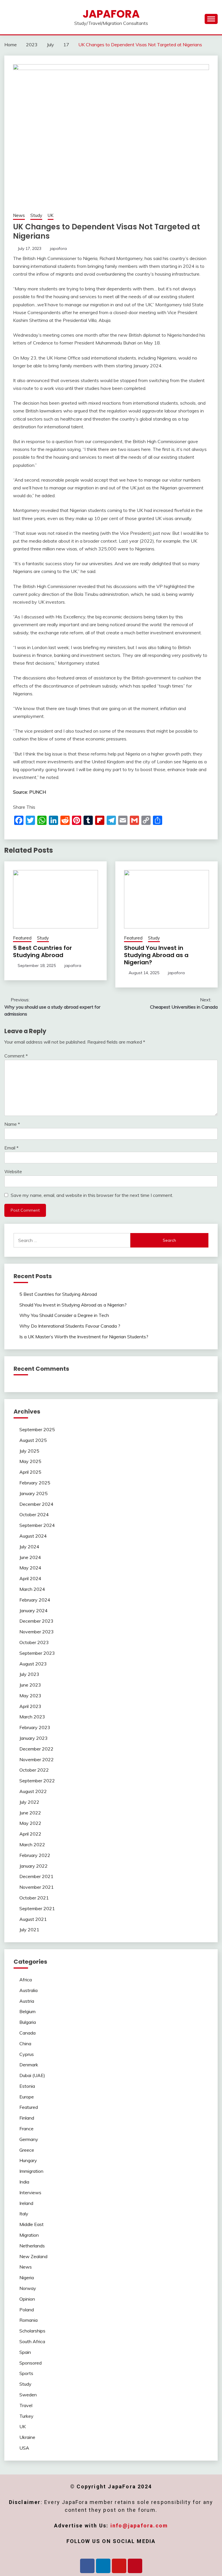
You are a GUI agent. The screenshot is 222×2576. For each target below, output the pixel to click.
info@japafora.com (139, 2526)
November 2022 (37, 1759)
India (24, 2182)
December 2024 (36, 1504)
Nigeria (27, 2278)
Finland (27, 2118)
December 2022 (36, 1749)
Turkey (26, 2416)
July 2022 (29, 1802)
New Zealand (33, 2256)
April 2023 (30, 1706)
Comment (16, 1056)
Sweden (28, 2395)
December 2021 (36, 1876)
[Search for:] (72, 1240)
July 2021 (29, 1930)
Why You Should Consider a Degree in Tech (64, 1315)
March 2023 (32, 1717)
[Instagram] (119, 2566)
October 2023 (34, 1642)
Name (12, 1124)
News (19, 215)
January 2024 (34, 1611)
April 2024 (30, 1578)
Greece (27, 2150)
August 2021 (33, 1919)
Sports (26, 2373)
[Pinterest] (135, 2566)
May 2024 (30, 1568)
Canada (27, 2033)
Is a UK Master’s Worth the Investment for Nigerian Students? (84, 1337)
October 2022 (34, 1770)
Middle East (32, 2224)
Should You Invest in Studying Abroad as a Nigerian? (156, 955)
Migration (29, 2235)
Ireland (26, 2203)
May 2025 (30, 1461)
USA (24, 2448)
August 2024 (33, 1536)
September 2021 (37, 1908)
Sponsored (30, 2363)
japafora (58, 248)
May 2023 (30, 1696)
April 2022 (30, 1834)
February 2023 (35, 1727)
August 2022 (33, 1791)
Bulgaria (28, 2022)
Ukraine (27, 2437)
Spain (25, 2352)
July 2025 (29, 1451)
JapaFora (111, 14)
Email (11, 1148)
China (25, 2044)
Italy (24, 2214)
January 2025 (34, 1493)
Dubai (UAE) (32, 2075)
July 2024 (29, 1547)
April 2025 (30, 1472)
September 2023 (37, 1653)
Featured (22, 938)
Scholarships (32, 2331)
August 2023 (33, 1664)
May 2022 (30, 1823)
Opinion (27, 2299)
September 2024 (37, 1525)
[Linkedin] (103, 2566)
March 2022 (32, 1845)
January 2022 (34, 1866)
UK (51, 215)
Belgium (27, 2011)
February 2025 (35, 1483)
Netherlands (32, 2246)
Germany (29, 2139)
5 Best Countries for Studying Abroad (42, 951)
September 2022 (37, 1781)
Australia (28, 1990)
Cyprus (27, 2054)
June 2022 (30, 1813)
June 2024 (30, 1557)
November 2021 (37, 1887)
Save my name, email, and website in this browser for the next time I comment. (92, 1195)
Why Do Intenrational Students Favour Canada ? (70, 1326)
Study (36, 215)
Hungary (28, 2160)
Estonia (27, 2086)
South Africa (32, 2341)
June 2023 (30, 1685)
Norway (28, 2288)
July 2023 (29, 1674)
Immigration (31, 2171)
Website (13, 1171)
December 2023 (36, 1621)
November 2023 (37, 1632)
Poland (27, 2310)
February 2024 (35, 1600)
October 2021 (34, 1898)
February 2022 (35, 1855)
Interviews (30, 2192)
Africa (26, 1980)
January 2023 (34, 1738)
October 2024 (34, 1514)
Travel (26, 2405)
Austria (27, 2001)
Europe (27, 2097)
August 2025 (33, 1440)
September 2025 (37, 1429)
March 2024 (32, 1589)
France (26, 2129)
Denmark (29, 2065)
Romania (28, 2320)
